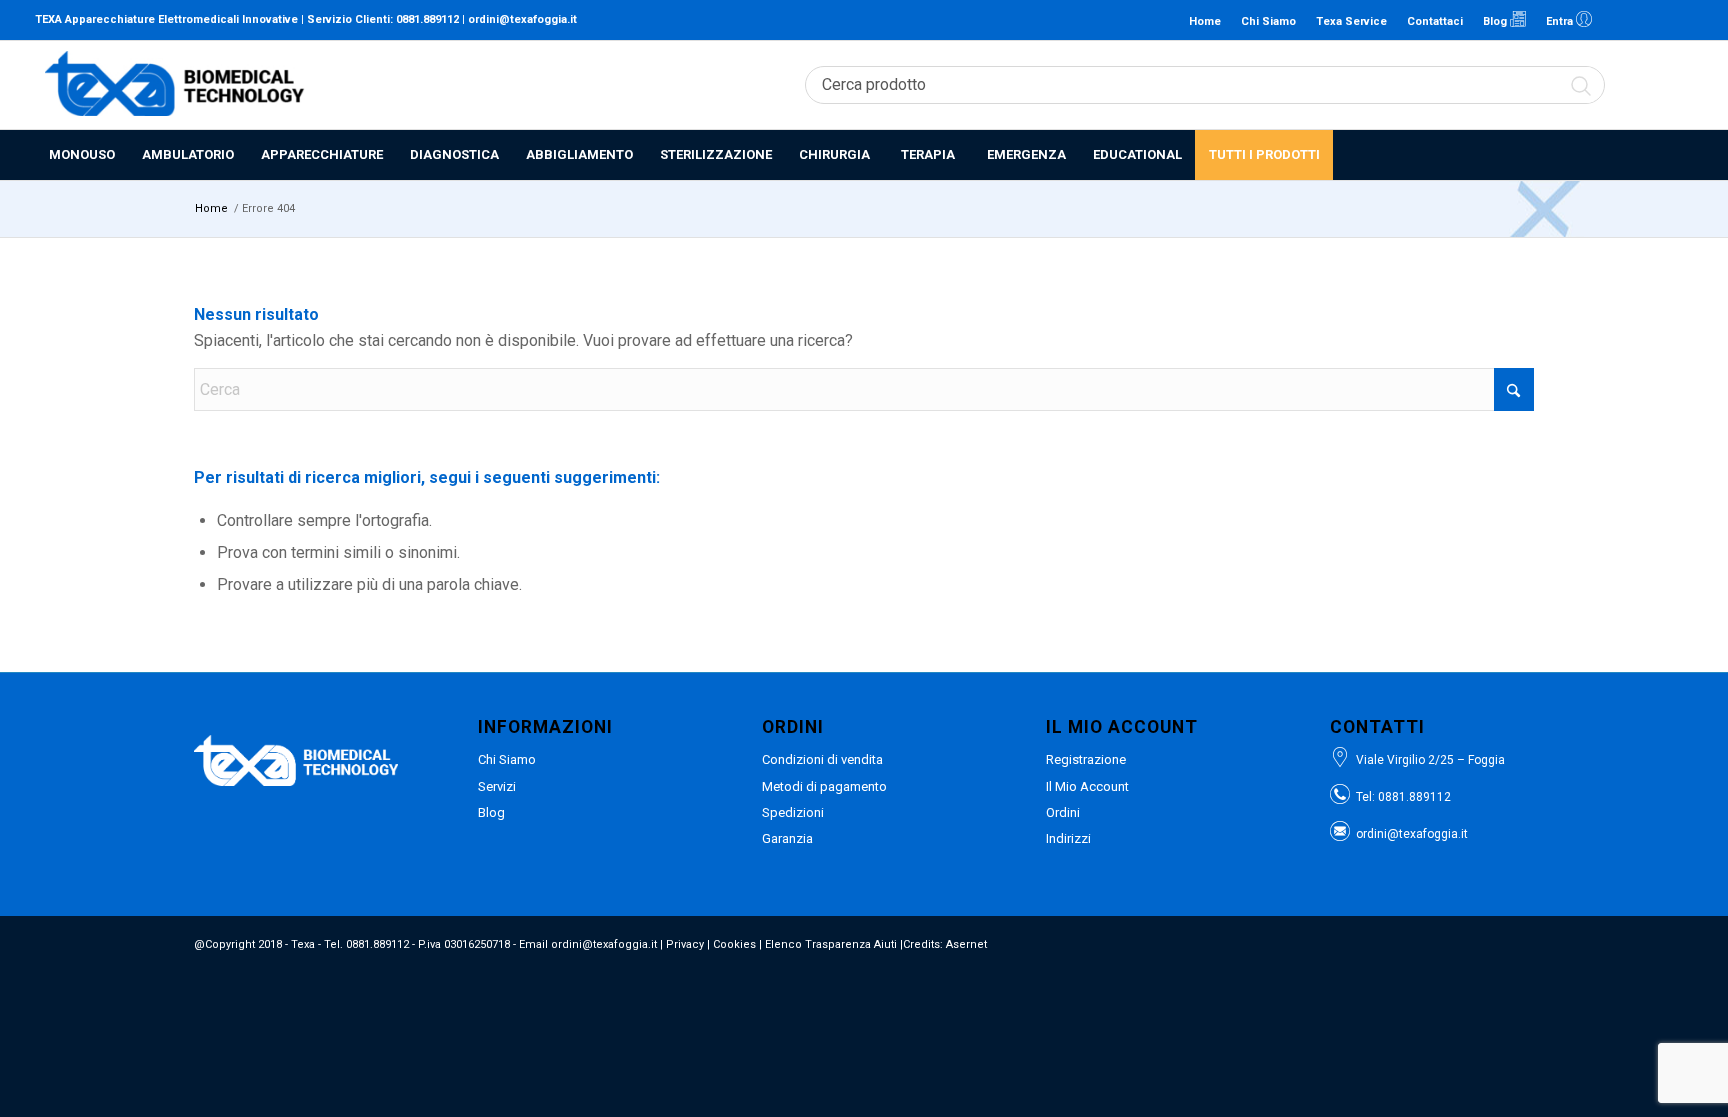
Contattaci (1435, 21)
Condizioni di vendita (822, 759)
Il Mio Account (1087, 786)
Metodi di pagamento (824, 786)
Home (1205, 21)
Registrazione (1086, 759)
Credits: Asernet (945, 944)
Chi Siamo (1268, 21)
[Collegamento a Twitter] (1678, 20)
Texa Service (1351, 21)
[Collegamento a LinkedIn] (1618, 20)
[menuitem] (81, 155)
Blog (1496, 21)
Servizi (497, 786)
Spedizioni (793, 812)
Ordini (1063, 812)
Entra (1561, 21)
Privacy (685, 944)
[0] (1683, 85)
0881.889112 (427, 19)
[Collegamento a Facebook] (1648, 20)
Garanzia (787, 838)
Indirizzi (1068, 838)
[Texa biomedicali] (175, 85)
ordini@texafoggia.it (522, 19)
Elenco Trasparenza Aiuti (831, 944)
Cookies (734, 944)
